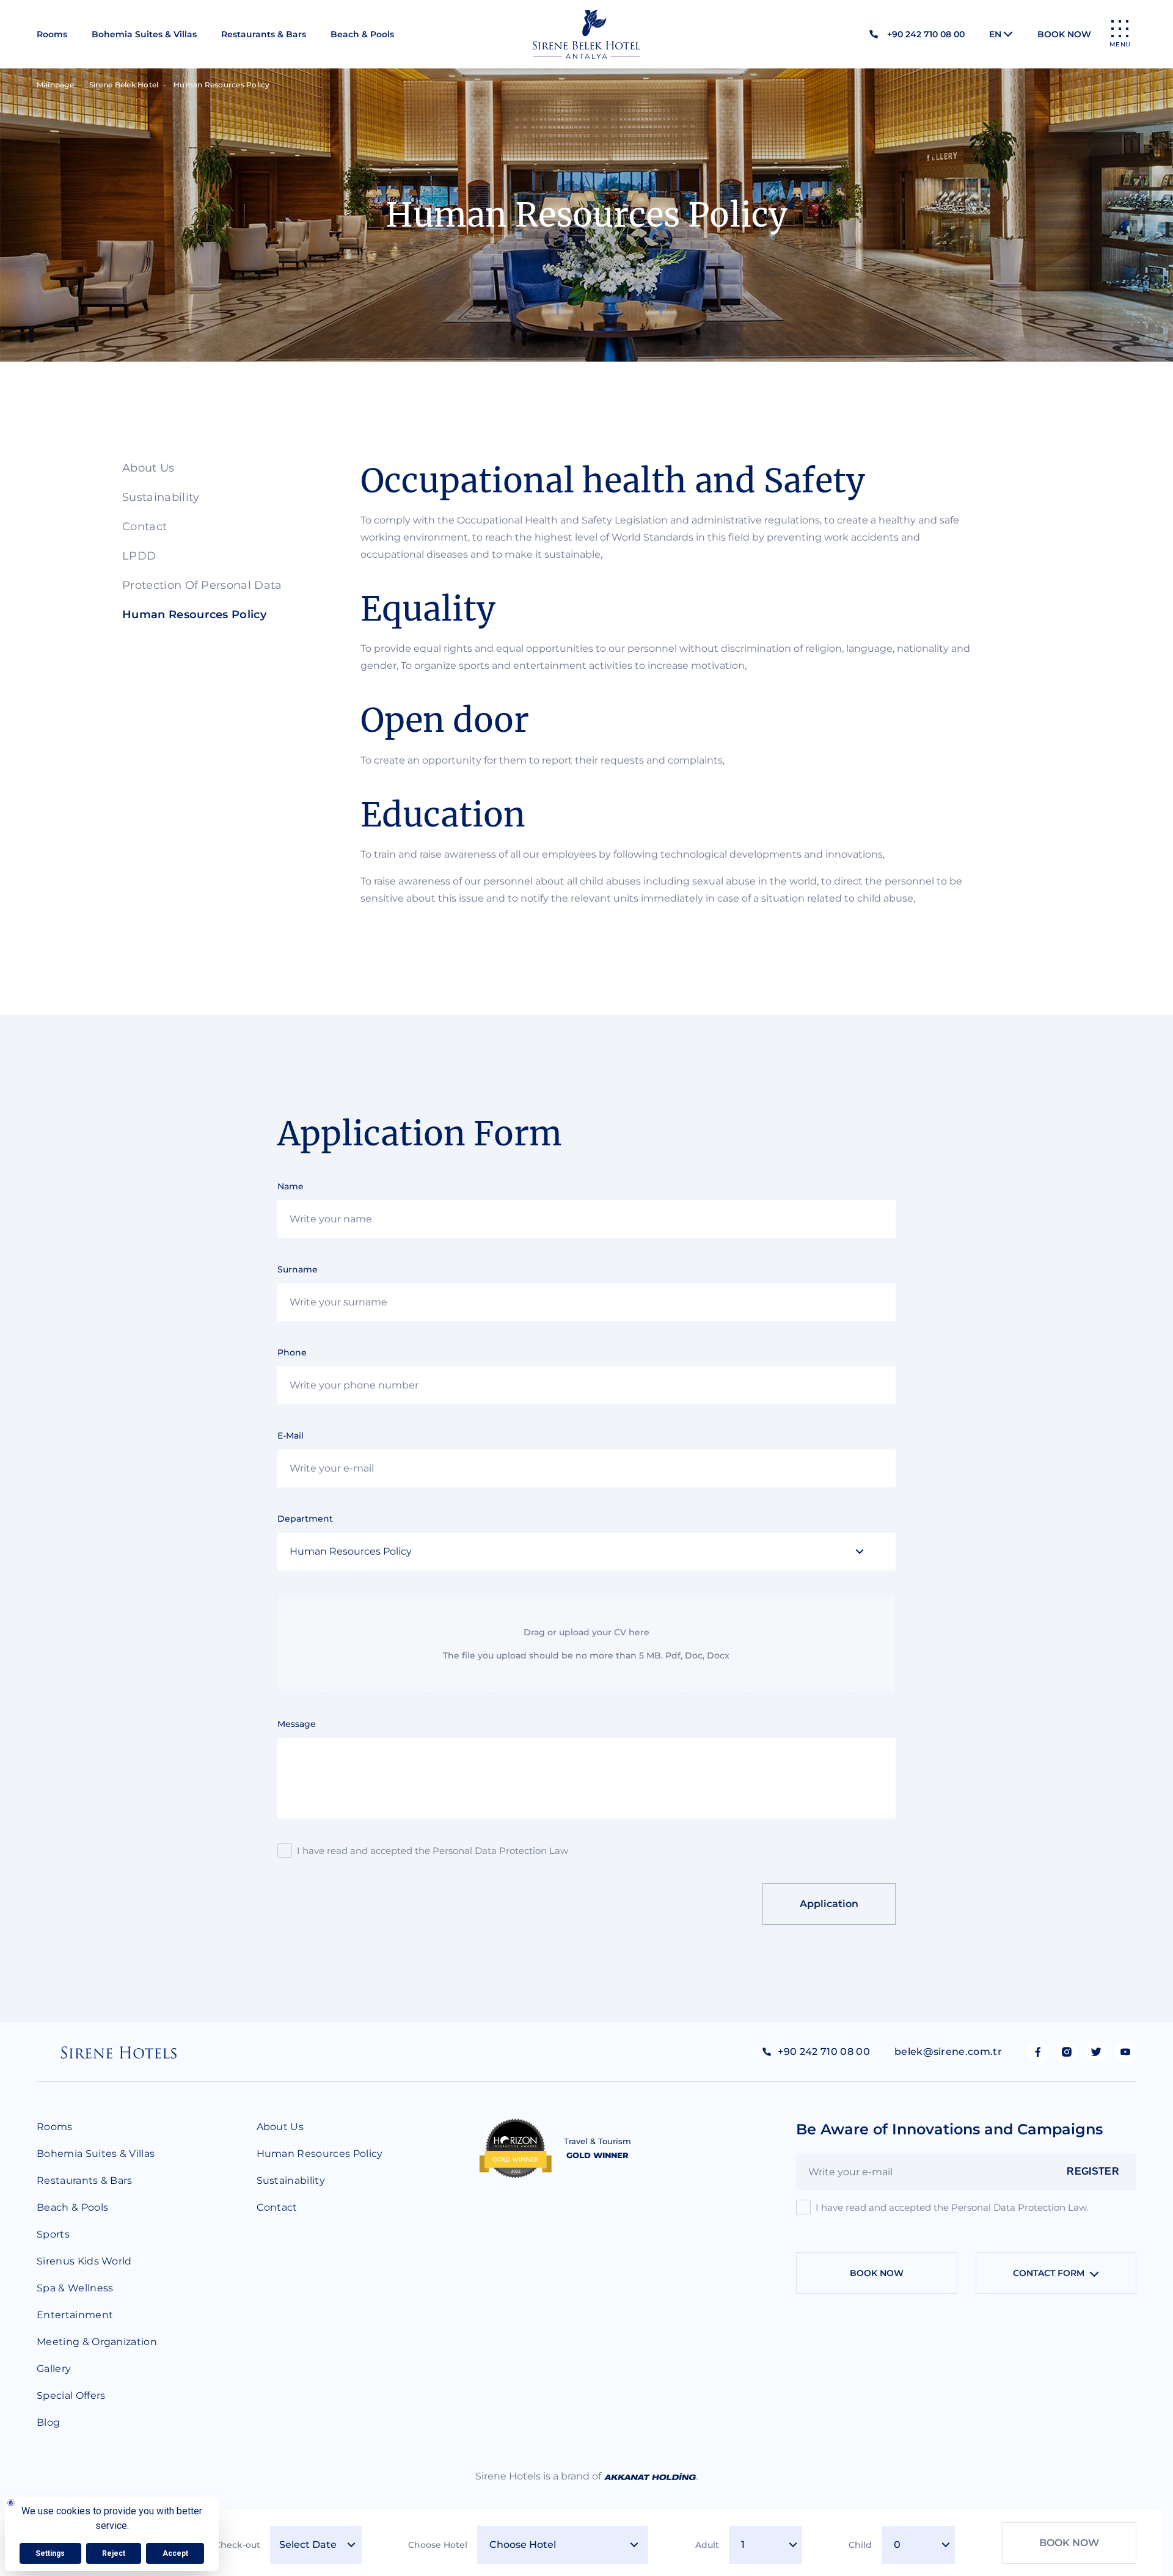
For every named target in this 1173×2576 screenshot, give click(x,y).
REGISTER (1093, 2171)
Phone (292, 1352)
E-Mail (291, 1436)
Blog (48, 2422)
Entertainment (75, 2315)
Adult (707, 2545)
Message (297, 1724)
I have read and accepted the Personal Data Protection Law (433, 1851)
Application (829, 1904)
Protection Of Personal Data (202, 585)
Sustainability (161, 497)
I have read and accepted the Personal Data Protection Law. (952, 2207)
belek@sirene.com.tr (948, 2052)
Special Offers (71, 2395)
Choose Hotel (438, 2545)
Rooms (52, 34)
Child (860, 2545)
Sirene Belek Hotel (124, 85)
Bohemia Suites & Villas (144, 34)
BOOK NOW (1064, 34)
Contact (144, 527)
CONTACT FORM (1049, 2273)
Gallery (54, 2369)
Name (291, 1186)
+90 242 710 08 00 (926, 34)
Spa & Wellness (75, 2288)
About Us (148, 468)
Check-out (237, 2545)
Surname (298, 1269)
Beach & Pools (362, 34)
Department (305, 1519)
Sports (53, 2234)
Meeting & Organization (97, 2342)
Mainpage (55, 85)
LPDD (139, 556)
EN (995, 34)
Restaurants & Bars (264, 34)
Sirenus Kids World (84, 2261)
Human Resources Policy (194, 615)
